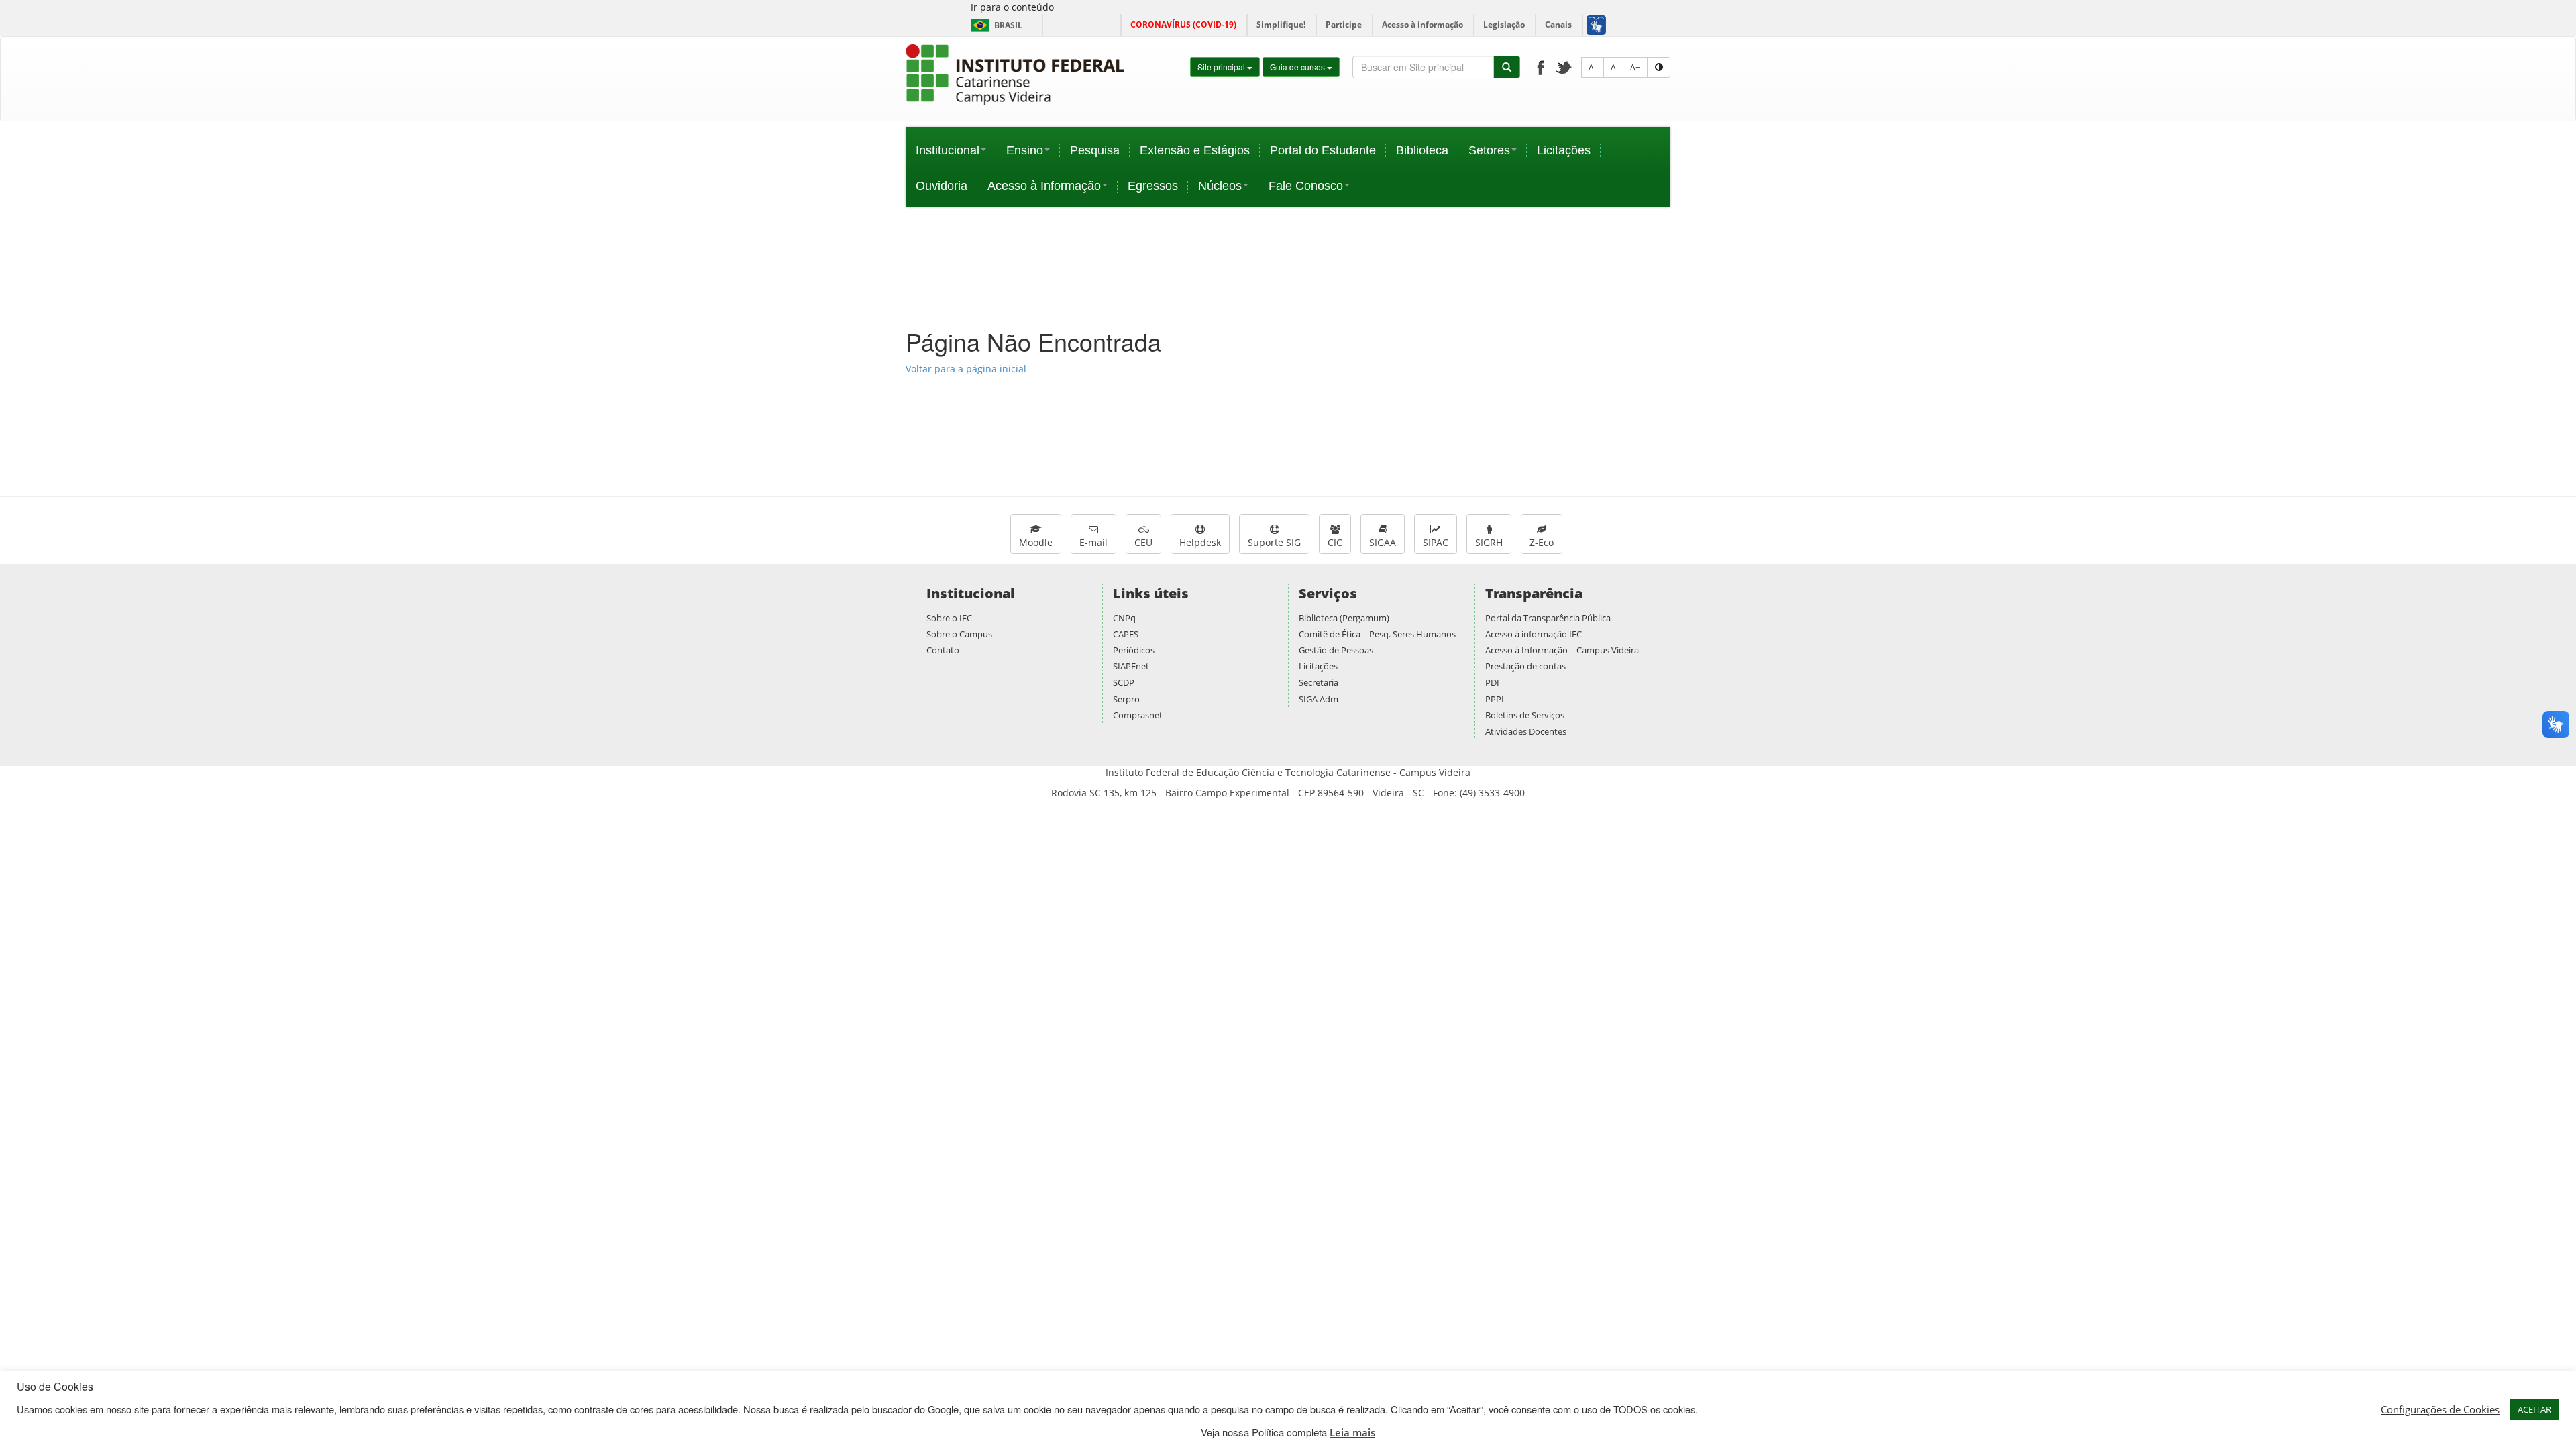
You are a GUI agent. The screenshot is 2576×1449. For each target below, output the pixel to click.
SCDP (1124, 682)
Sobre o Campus (959, 634)
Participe (1344, 24)
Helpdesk (1200, 542)
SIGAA (1383, 542)
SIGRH (1489, 542)
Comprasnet (1138, 715)
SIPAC (1436, 542)
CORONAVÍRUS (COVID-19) (1183, 24)
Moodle (1036, 542)
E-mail (1093, 542)
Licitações (1564, 150)
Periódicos (1134, 650)
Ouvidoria (942, 186)
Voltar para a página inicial (966, 369)
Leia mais (1352, 1432)
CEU (1143, 542)
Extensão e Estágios (1195, 150)
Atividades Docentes (1526, 731)
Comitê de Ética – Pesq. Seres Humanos (1377, 634)
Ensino (1025, 150)
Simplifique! (1281, 24)
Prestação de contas (1525, 666)
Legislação (1504, 24)
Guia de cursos (1298, 67)
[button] (1596, 25)
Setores (1489, 150)
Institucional (948, 150)
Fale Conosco (1306, 186)
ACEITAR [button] (2534, 1409)
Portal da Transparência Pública (1548, 618)
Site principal (1222, 67)
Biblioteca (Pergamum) (1344, 618)
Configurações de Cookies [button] (2440, 1409)
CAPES (1126, 634)
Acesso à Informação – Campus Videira (1562, 650)
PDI (1492, 682)
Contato (943, 650)
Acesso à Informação (1044, 186)
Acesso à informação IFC (1534, 634)
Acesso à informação (1423, 24)
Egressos (1153, 186)
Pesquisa (1095, 150)
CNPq (1124, 618)
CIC (1335, 542)
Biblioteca (1422, 150)
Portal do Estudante (1323, 150)
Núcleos (1220, 186)
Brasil (995, 25)
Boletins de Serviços (1525, 715)
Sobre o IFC (949, 618)
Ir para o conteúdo (1012, 7)
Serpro (1126, 699)
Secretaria (1319, 682)
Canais (1558, 24)
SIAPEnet (1131, 666)
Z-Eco (1542, 542)
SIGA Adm (1319, 699)
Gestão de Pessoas (1336, 650)
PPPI (1495, 699)
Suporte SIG (1274, 542)
